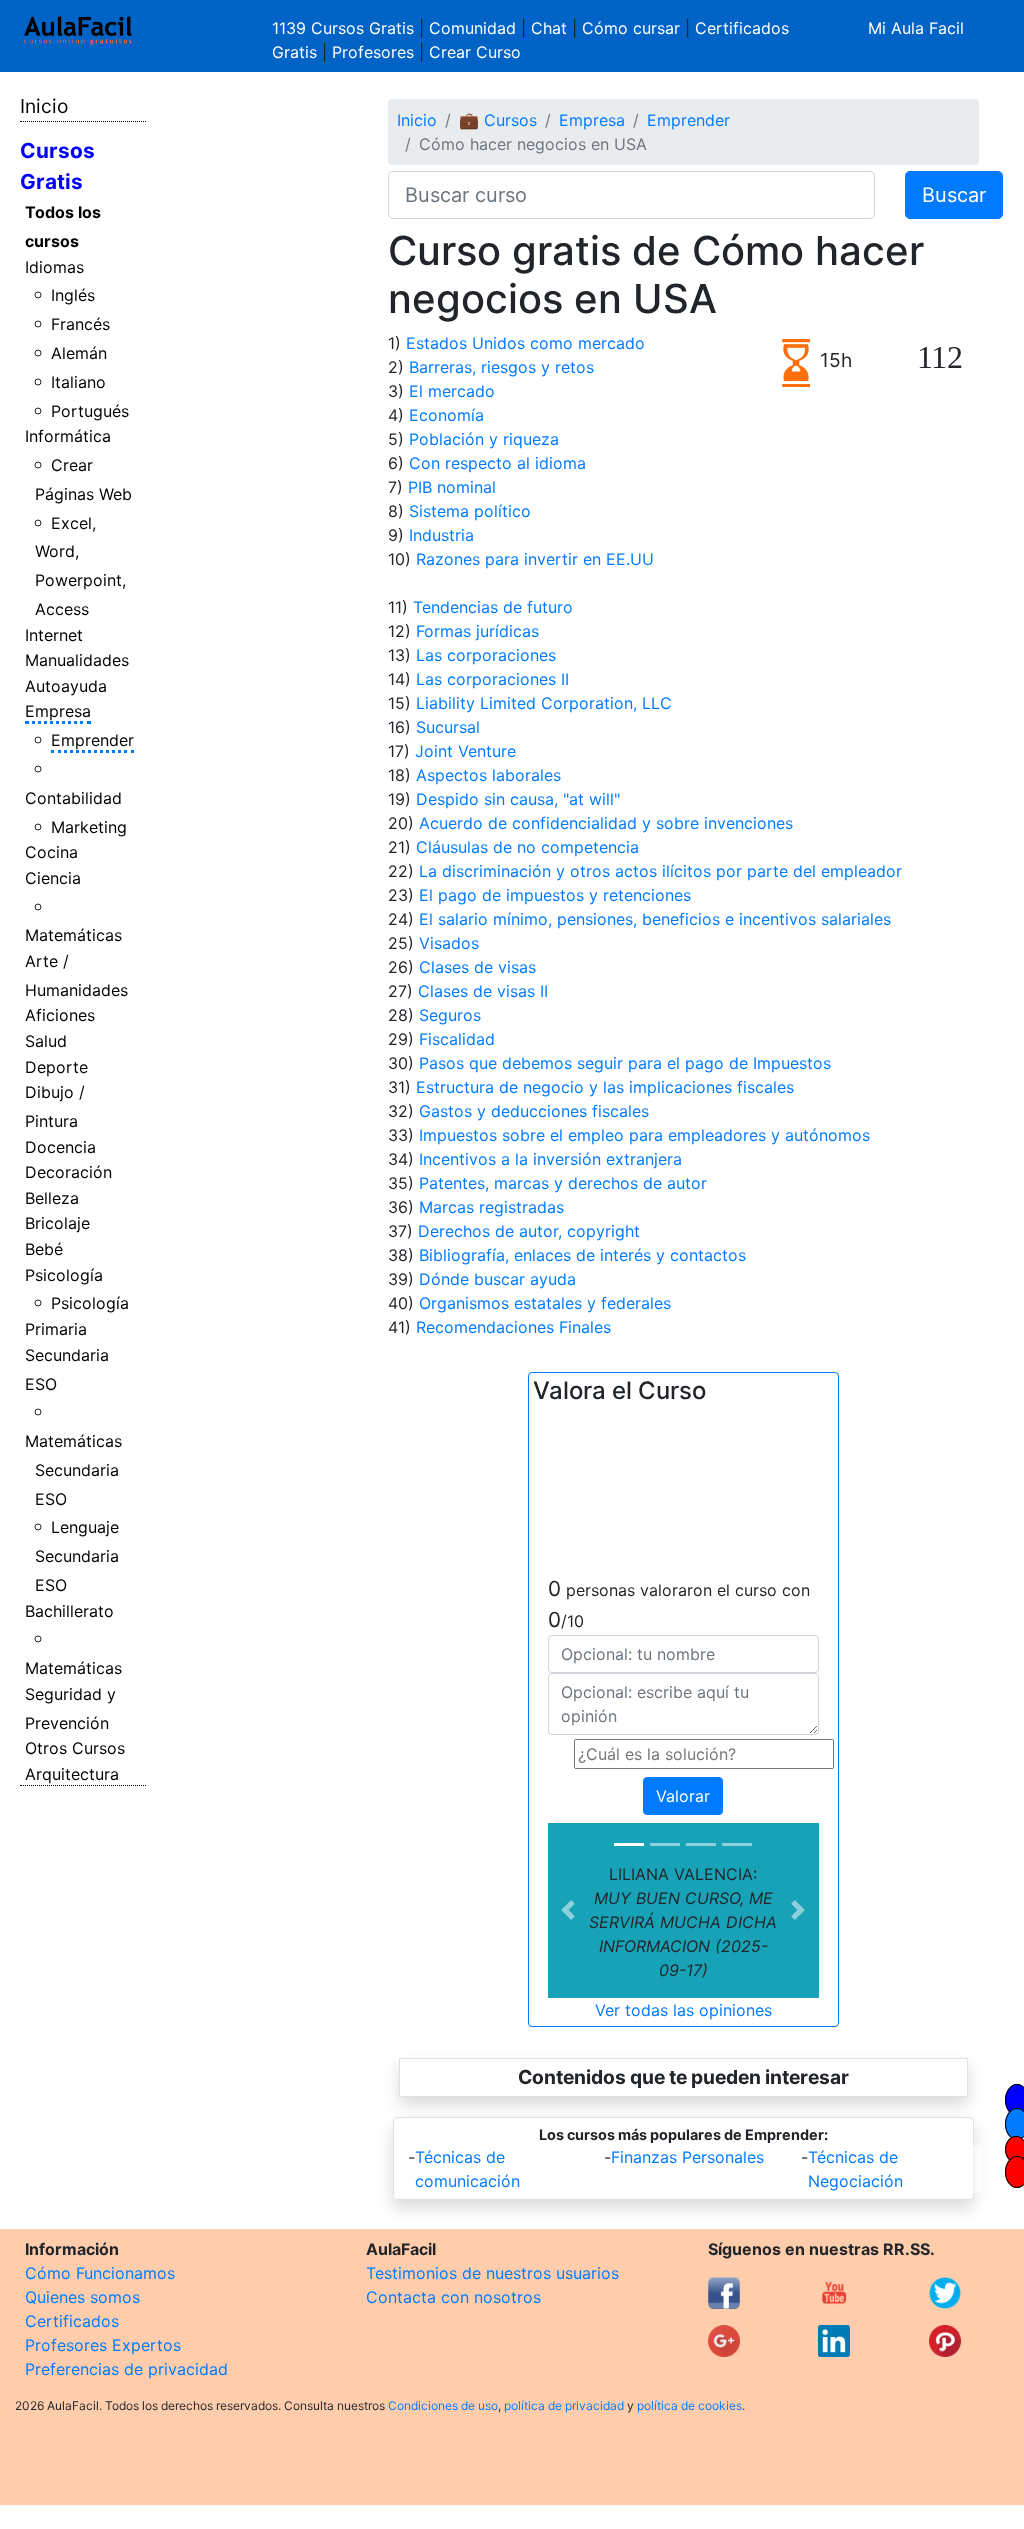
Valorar (683, 1796)
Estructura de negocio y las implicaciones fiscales (605, 1087)
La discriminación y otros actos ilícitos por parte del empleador (660, 871)
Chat (549, 28)
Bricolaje (57, 1223)
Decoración (68, 1172)
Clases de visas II (483, 991)
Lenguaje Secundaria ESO (77, 1556)
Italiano (78, 382)
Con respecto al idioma (497, 463)
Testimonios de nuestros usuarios (492, 2273)
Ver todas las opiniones (683, 2010)
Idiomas (54, 267)
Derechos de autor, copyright (529, 1231)
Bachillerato (69, 1611)
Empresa (58, 711)
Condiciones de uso (443, 2405)
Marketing (89, 827)
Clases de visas (477, 967)
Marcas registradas (491, 1207)
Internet (54, 635)
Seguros (450, 1015)
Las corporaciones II (492, 679)
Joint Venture (465, 751)
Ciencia (53, 878)
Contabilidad (73, 798)
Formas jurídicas (477, 631)
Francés (80, 324)
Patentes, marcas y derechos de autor (563, 1183)
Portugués (90, 411)
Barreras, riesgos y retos (501, 367)
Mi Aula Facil (916, 28)
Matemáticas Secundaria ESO (73, 1470)
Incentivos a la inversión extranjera (550, 1159)
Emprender (92, 740)
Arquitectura (72, 1774)
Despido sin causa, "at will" (518, 799)
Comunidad (472, 28)
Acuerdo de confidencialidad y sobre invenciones (606, 823)
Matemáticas (73, 935)
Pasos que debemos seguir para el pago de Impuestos (625, 1063)
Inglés (73, 295)
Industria (441, 535)
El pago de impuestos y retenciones (555, 895)
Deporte (56, 1067)
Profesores (373, 52)
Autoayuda (66, 686)
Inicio (44, 106)
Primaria (56, 1329)
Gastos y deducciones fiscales (534, 1111)
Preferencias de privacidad (126, 2369)
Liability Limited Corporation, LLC (544, 703)
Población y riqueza (484, 439)
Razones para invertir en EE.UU (535, 559)
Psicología (64, 1275)
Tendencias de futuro (493, 607)
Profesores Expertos (103, 2345)
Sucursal (448, 727)
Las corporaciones (486, 655)
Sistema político (470, 511)
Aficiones (60, 1015)
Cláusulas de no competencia (527, 847)
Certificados (72, 2321)
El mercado (452, 391)
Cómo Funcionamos (100, 2273)
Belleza (52, 1198)
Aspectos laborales (488, 775)
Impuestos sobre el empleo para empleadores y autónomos (644, 1135)
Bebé (44, 1249)
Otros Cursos (75, 1748)
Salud (46, 1041)
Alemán (79, 353)
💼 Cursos (498, 120)
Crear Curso (475, 52)
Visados (449, 943)
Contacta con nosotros (453, 2297)
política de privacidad (564, 2405)
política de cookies (689, 2405)
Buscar (954, 195)
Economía (446, 415)
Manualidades (77, 660)
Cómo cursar (631, 28)
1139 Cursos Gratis (345, 28)
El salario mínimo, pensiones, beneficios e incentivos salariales (655, 919)
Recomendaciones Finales (513, 1327)
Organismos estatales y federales (545, 1303)
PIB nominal (452, 487)
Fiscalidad (457, 1039)
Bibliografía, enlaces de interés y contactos (582, 1255)
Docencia (60, 1147)
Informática (68, 436)
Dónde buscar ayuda (497, 1279)
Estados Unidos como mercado (525, 343)
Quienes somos (82, 2297)
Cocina (51, 852)
